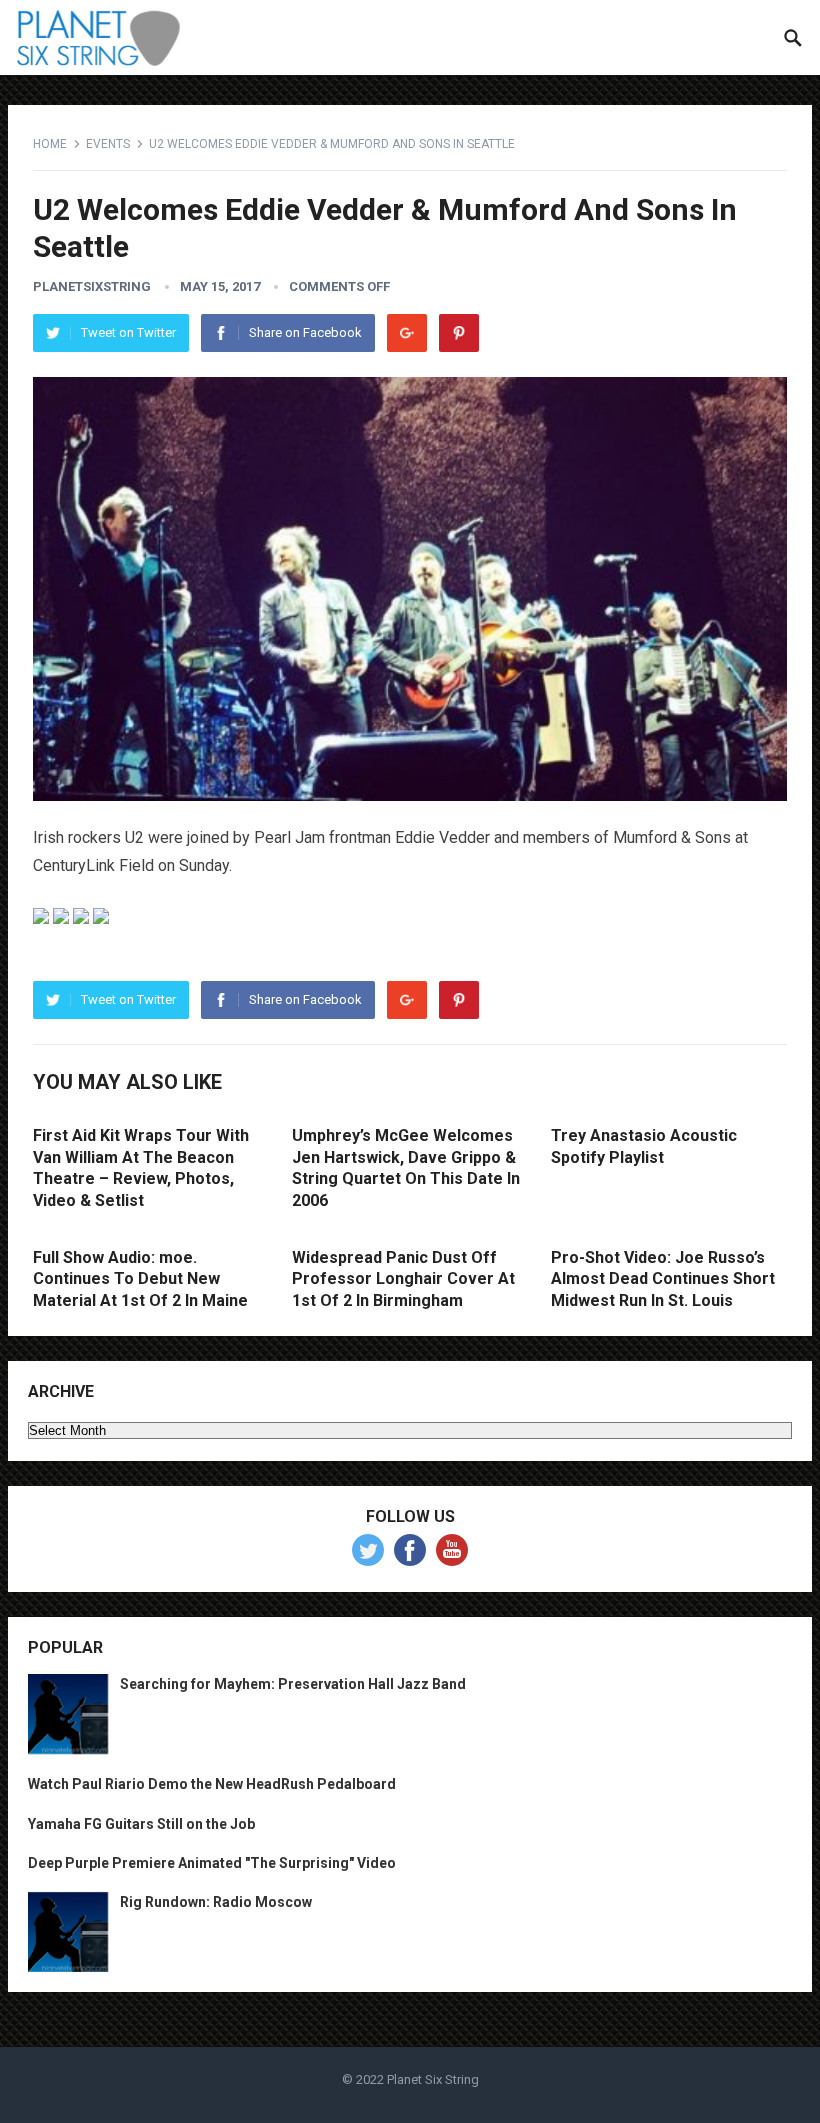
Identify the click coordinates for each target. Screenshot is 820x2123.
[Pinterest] (459, 333)
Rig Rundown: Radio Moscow (216, 1902)
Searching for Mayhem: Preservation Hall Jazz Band (293, 1684)
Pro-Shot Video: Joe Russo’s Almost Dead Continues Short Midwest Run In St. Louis (663, 1279)
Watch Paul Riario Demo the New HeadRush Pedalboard (212, 1784)
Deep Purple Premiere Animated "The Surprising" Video (212, 1863)
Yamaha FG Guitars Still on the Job (141, 1824)
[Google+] (407, 333)
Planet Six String (433, 2079)
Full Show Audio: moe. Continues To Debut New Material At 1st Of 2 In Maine (140, 1279)
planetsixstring (92, 286)
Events (108, 144)
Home (50, 144)
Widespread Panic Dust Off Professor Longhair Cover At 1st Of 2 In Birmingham (403, 1279)
